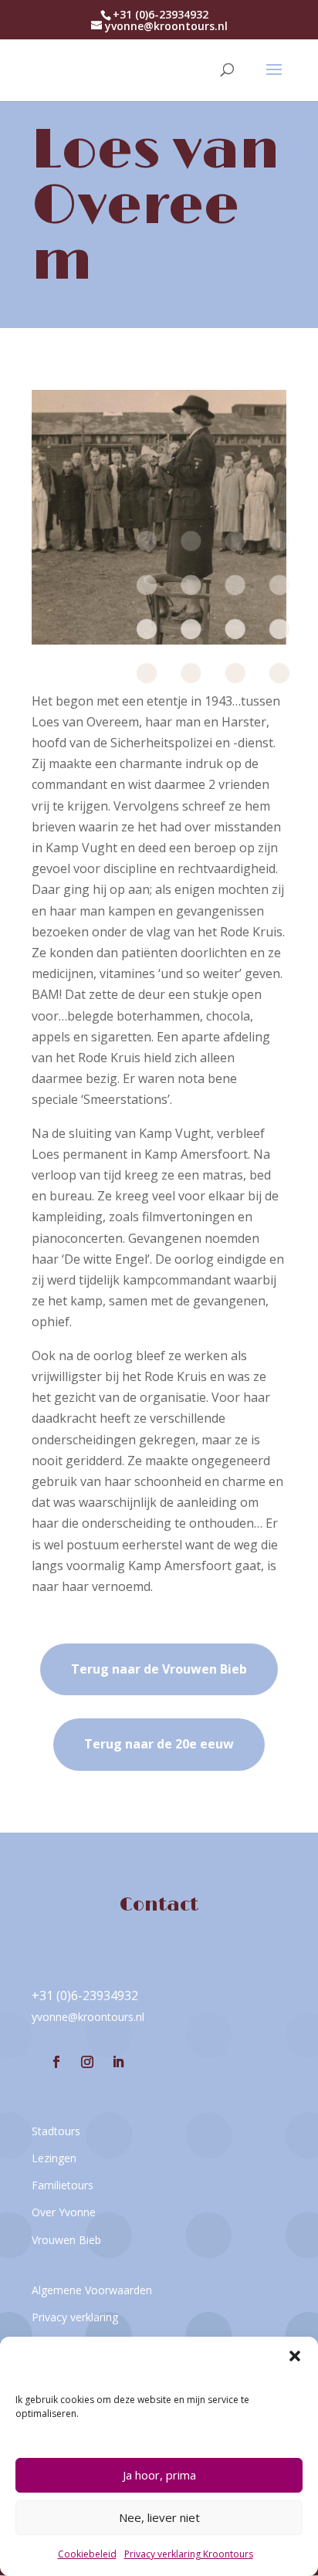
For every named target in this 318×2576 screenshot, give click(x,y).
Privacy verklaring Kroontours (189, 2554)
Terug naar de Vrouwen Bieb (159, 1669)
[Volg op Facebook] (56, 2062)
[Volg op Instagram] (87, 2062)
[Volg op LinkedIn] (118, 2062)
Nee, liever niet (159, 2517)
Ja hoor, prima (159, 2475)
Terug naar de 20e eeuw (159, 1744)
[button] (295, 2356)
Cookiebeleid (87, 2554)
